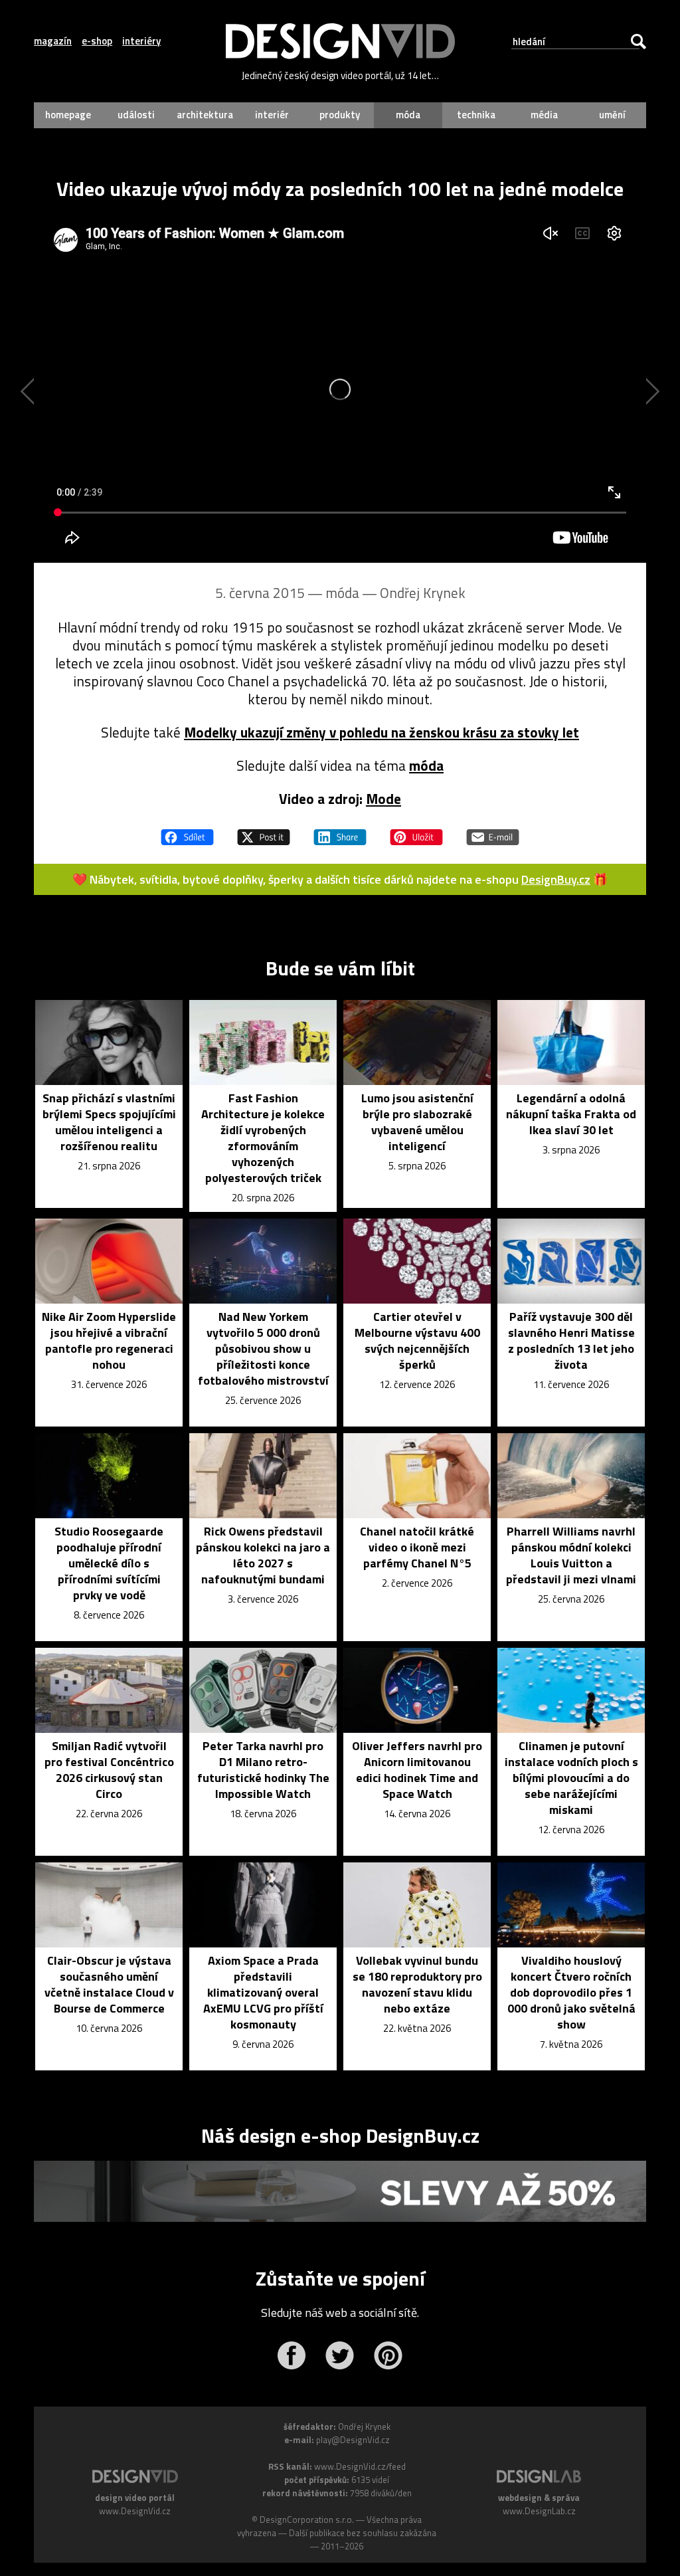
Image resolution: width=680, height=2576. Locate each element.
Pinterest (388, 2355)
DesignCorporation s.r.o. (307, 2520)
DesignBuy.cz (556, 879)
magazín (53, 41)
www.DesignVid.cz (135, 2511)
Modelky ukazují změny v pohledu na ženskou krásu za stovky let (382, 732)
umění (612, 115)
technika (476, 115)
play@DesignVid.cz (353, 2440)
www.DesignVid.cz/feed (360, 2466)
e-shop (97, 41)
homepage (68, 115)
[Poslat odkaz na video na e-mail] (493, 831)
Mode (383, 799)
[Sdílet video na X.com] (264, 831)
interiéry (141, 41)
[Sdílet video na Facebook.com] (187, 831)
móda (408, 115)
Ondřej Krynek (423, 593)
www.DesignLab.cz (539, 2511)
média (544, 115)
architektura (205, 115)
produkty (340, 115)
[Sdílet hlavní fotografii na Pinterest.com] (416, 831)
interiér (272, 115)
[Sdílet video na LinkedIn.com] (340, 831)
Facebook (291, 2355)
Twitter (340, 2355)
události (136, 115)
